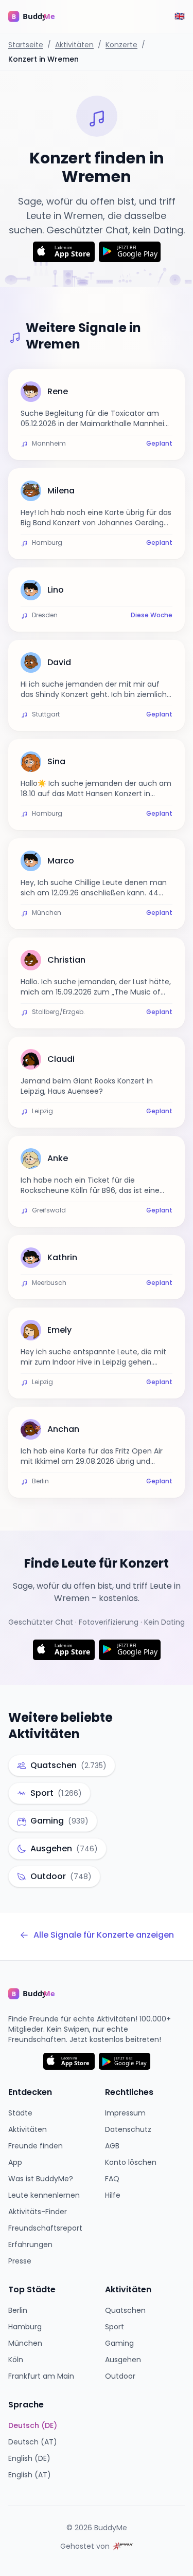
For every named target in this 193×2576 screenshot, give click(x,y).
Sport (115, 2327)
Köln (16, 2360)
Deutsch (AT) (33, 2442)
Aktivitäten (74, 45)
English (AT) (30, 2475)
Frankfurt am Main (41, 2376)
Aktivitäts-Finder (38, 2212)
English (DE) (29, 2458)
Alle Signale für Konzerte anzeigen (104, 1935)
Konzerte (121, 45)
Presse (20, 2261)
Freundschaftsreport (45, 2228)
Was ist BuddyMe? (41, 2179)
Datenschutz (128, 2129)
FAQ (112, 2179)
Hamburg (25, 2327)
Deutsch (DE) (33, 2425)
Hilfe (113, 2195)
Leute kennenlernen (44, 2195)
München (25, 2343)
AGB (112, 2146)
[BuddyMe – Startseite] (39, 16)
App (15, 2162)
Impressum (125, 2113)
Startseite (26, 45)
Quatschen (125, 2310)
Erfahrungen (30, 2244)
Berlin (18, 2310)
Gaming (119, 2343)
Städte (20, 2113)
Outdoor (120, 2376)
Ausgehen (123, 2360)
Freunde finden (36, 2146)
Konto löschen (131, 2162)
